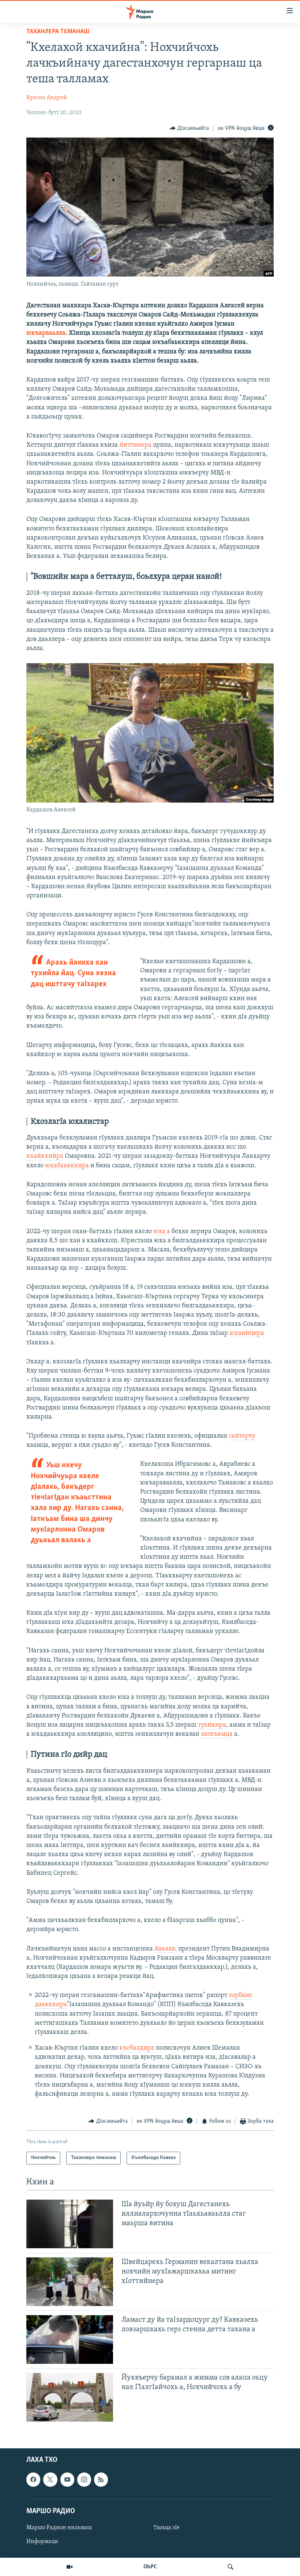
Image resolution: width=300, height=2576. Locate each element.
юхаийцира (247, 1333)
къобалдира (137, 2048)
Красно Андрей (47, 98)
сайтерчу (242, 1436)
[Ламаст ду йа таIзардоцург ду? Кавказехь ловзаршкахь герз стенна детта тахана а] (70, 2340)
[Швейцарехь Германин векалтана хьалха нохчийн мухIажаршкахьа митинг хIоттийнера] (70, 2282)
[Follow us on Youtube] (67, 2479)
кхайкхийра (45, 1156)
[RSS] (101, 2479)
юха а (162, 1232)
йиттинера (135, 445)
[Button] (189, 128)
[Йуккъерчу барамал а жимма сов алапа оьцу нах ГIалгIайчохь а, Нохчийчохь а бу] (70, 2397)
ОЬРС (150, 2567)
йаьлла (165, 1949)
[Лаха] (230, 2567)
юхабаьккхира (67, 1166)
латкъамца (217, 1734)
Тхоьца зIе (166, 2528)
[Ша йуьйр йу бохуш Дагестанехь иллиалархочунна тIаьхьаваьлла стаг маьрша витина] (70, 2224)
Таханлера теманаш (58, 32)
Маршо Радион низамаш (59, 2528)
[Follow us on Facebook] (33, 2479)
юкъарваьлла (46, 333)
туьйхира (212, 1725)
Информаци (42, 2542)
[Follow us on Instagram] (84, 2479)
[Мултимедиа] (70, 2567)
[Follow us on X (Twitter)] (50, 2479)
